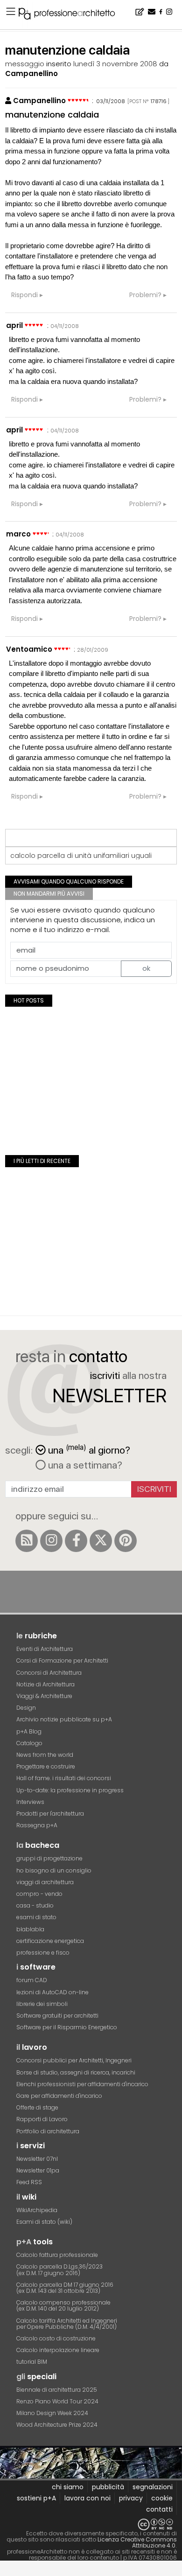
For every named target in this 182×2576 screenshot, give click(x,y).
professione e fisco (43, 1953)
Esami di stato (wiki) (44, 2222)
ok (146, 968)
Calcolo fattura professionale (57, 2255)
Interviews (30, 1802)
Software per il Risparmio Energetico (67, 2027)
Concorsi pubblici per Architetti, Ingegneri (74, 2060)
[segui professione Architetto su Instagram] (51, 1541)
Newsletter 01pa (38, 2170)
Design (26, 1708)
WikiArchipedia (37, 2210)
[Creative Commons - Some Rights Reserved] (91, 2524)
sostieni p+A (36, 2498)
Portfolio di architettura (48, 2131)
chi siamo (68, 2487)
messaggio (25, 64)
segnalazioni (153, 2487)
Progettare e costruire (46, 1766)
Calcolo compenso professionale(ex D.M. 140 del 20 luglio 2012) (63, 2305)
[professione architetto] (72, 15)
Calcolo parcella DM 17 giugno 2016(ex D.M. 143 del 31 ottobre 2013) (65, 2288)
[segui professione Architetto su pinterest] (126, 1541)
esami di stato (36, 1917)
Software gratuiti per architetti (57, 2016)
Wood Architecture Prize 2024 (57, 2425)
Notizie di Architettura (45, 1684)
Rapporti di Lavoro (42, 2119)
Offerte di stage (37, 2107)
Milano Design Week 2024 (52, 2413)
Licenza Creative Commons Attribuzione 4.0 (137, 2542)
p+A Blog (29, 1731)
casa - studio (35, 1905)
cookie (162, 2498)
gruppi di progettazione (49, 1858)
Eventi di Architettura (45, 1649)
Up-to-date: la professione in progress (70, 1790)
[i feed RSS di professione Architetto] (27, 1541)
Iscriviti (154, 1489)
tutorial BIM (32, 2362)
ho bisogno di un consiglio (54, 1870)
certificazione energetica (50, 1941)
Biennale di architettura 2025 (57, 2390)
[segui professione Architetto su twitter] (101, 1541)
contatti (159, 2509)
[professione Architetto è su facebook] (76, 1541)
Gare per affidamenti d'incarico (59, 2096)
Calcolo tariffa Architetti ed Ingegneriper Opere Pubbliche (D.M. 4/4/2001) (67, 2324)
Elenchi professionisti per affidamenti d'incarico (82, 2084)
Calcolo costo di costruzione (56, 2338)
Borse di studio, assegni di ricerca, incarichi (76, 2072)
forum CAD (32, 1980)
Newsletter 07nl (37, 2159)
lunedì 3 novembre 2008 (115, 64)
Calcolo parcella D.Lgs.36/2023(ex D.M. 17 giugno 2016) (59, 2270)
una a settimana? (84, 1465)
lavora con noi (87, 2498)
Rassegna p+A (37, 1825)
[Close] (6, 2572)
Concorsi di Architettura (49, 1673)
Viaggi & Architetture (44, 1696)
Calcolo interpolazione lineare (58, 2350)
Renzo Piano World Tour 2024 (57, 2401)
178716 (159, 101)
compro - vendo (39, 1894)
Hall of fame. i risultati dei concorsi (64, 1778)
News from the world (45, 1755)
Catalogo (29, 1743)
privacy (131, 2498)
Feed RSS (29, 2182)
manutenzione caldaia (52, 115)
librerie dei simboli (42, 2004)
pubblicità (108, 2487)
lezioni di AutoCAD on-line (52, 1992)
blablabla (30, 1929)
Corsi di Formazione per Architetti (62, 1660)
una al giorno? (89, 1449)
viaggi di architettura (45, 1882)
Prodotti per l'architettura (50, 1814)
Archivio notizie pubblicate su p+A (64, 1719)
